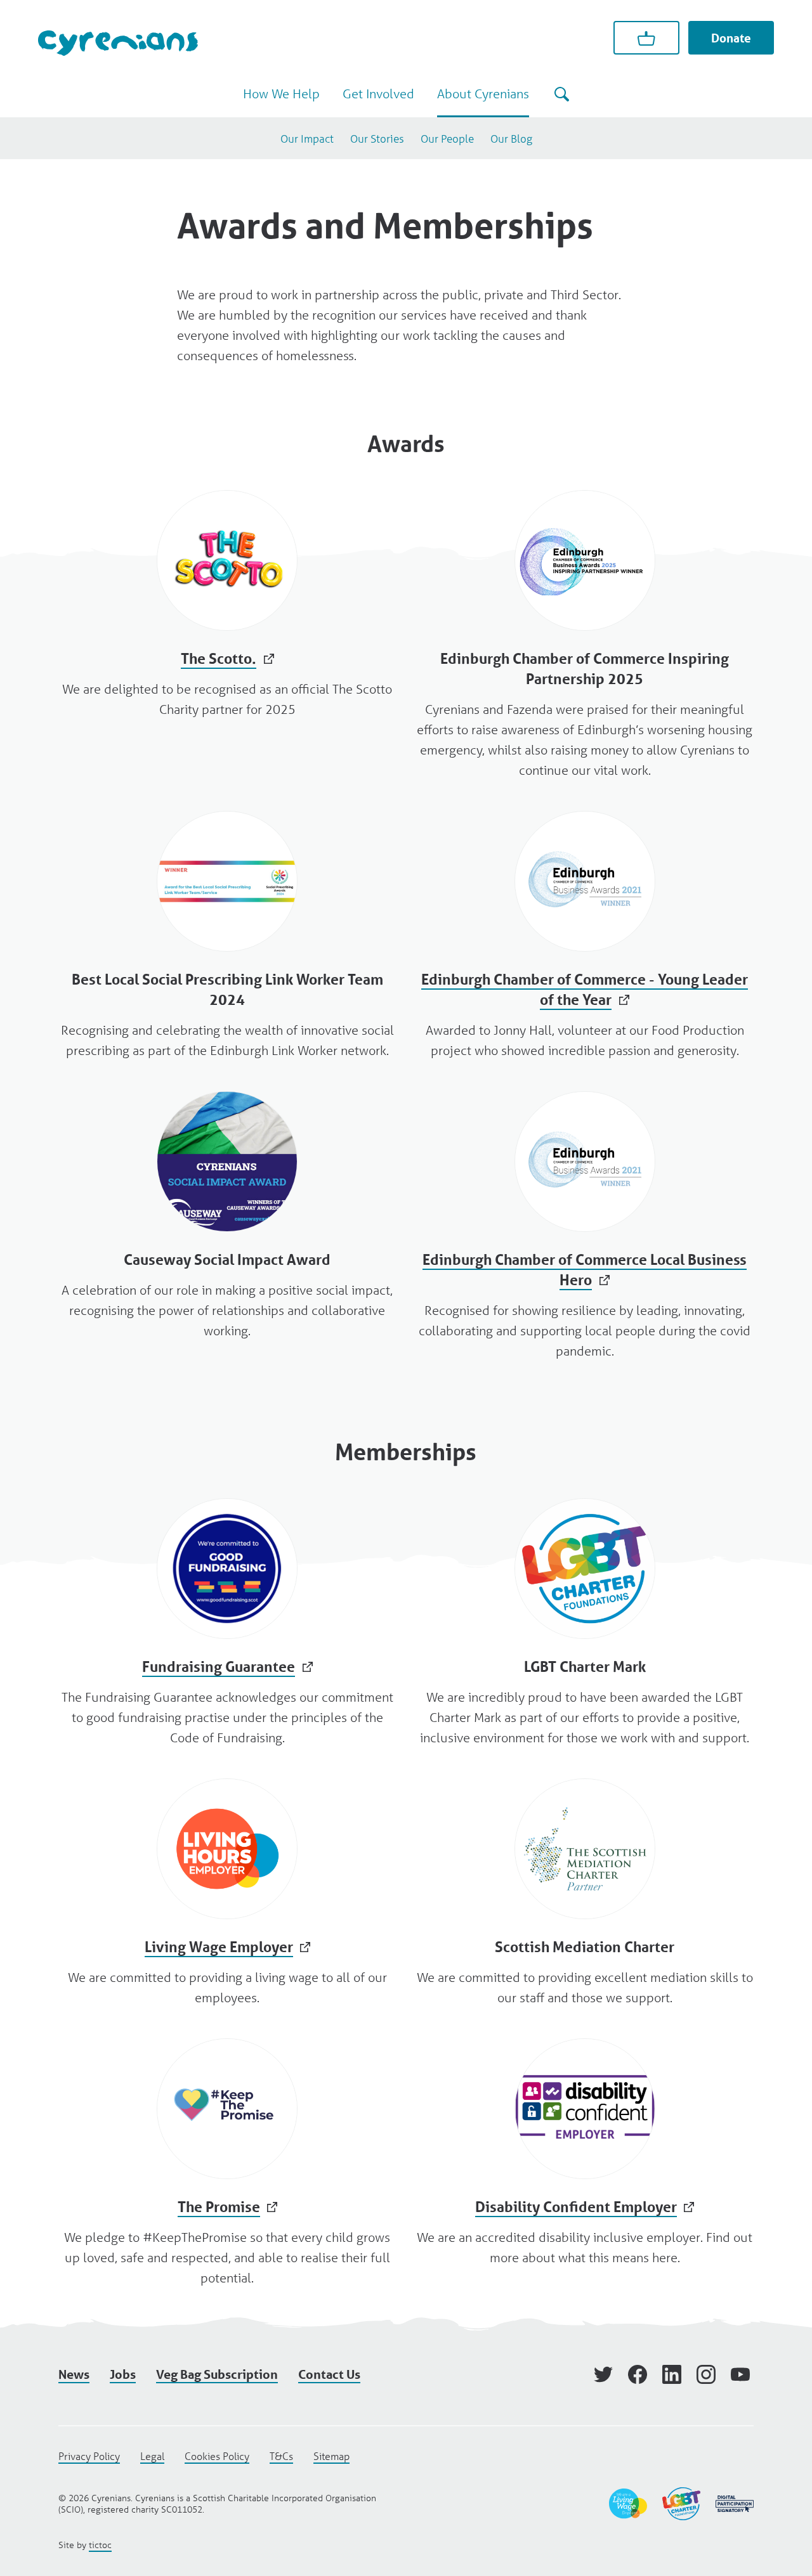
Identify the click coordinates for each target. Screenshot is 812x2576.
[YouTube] (740, 2374)
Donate (731, 38)
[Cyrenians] (118, 43)
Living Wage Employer (228, 1893)
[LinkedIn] (672, 2374)
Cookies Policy (217, 2456)
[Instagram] (706, 2374)
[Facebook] (638, 2374)
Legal (152, 2456)
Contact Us (329, 2374)
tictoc (100, 2545)
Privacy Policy (89, 2456)
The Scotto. (228, 605)
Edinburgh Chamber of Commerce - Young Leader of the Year (585, 936)
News (74, 2374)
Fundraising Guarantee (228, 1623)
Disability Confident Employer (585, 2153)
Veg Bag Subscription (217, 2374)
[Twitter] (603, 2374)
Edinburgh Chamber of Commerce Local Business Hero (585, 1226)
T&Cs (281, 2456)
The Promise (228, 2163)
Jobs (123, 2374)
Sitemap (331, 2456)
